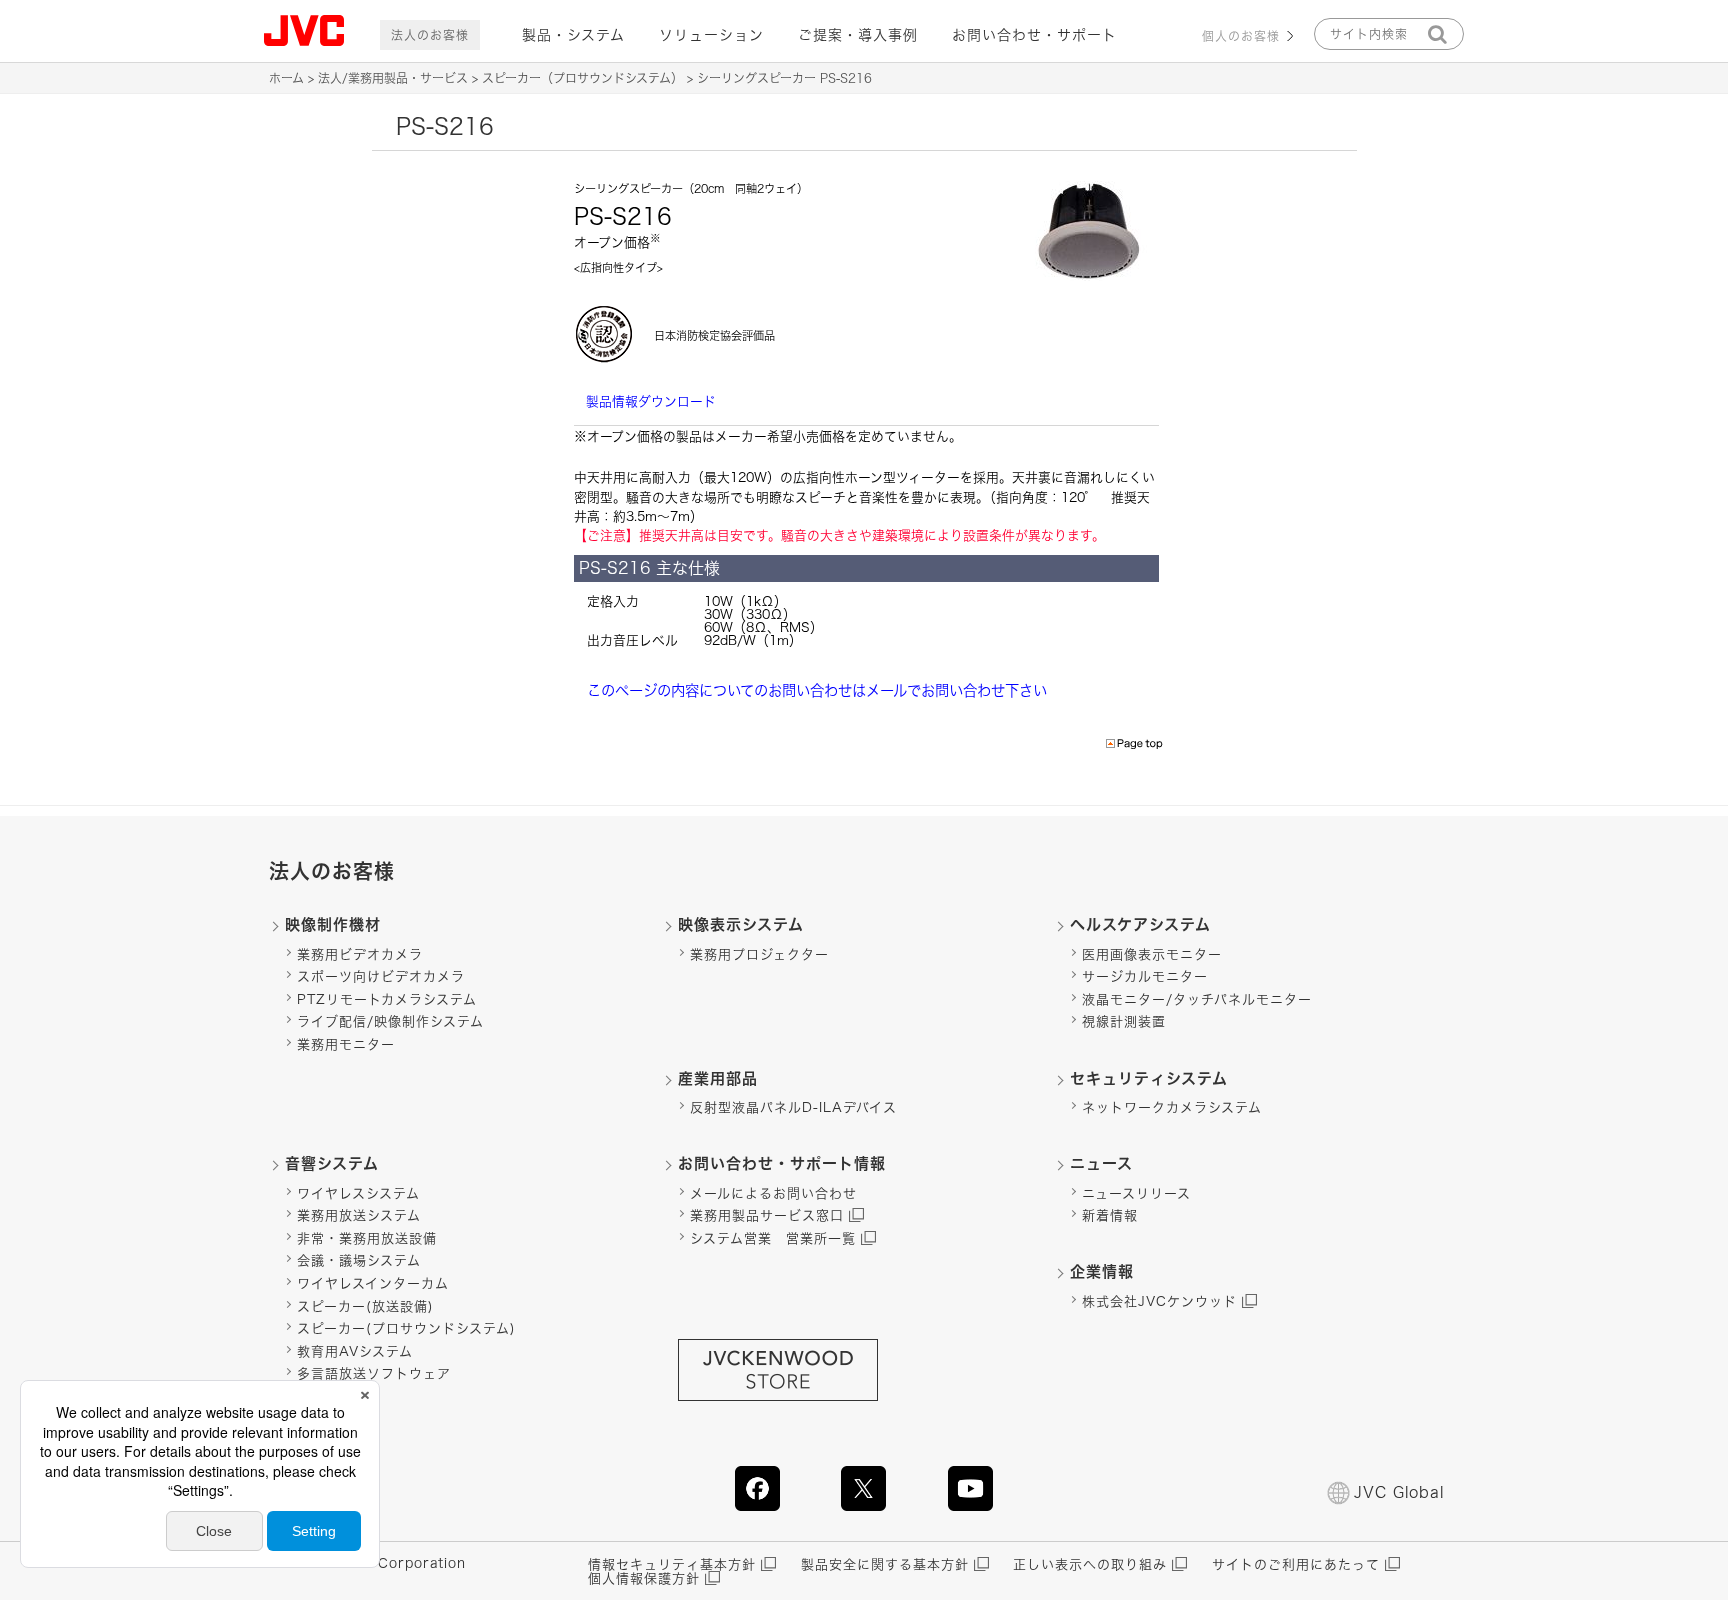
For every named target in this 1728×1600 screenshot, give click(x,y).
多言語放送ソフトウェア (374, 1373)
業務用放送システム (359, 1215)
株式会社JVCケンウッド (1159, 1301)
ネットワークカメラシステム (1172, 1107)
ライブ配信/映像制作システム (390, 1021)
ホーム (286, 78)
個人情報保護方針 (644, 1578)
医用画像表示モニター (1152, 954)
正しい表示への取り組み (1090, 1564)
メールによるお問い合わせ (773, 1193)
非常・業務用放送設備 (367, 1238)
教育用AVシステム (355, 1351)
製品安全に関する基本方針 (885, 1564)
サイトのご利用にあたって (1296, 1564)
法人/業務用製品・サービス (393, 78)
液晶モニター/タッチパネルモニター (1197, 999)
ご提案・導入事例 (858, 35)
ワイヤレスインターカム (373, 1283)
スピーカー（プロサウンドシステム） (582, 78)
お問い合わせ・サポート (1034, 35)
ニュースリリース (1136, 1193)
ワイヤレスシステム (358, 1193)
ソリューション (711, 35)
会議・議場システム (359, 1260)
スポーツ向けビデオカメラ (381, 976)
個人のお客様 (1241, 36)
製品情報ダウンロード (651, 401)
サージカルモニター (1145, 976)
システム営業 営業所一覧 (773, 1238)
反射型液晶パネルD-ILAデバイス (793, 1107)
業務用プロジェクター (759, 954)
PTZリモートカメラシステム (387, 999)
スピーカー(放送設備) (365, 1306)
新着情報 (1110, 1215)
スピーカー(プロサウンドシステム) (406, 1328)
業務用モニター (346, 1044)
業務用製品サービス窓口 (767, 1215)
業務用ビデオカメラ (360, 954)
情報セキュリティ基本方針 (672, 1564)
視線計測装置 (1124, 1021)
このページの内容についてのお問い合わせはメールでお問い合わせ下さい (817, 690)
